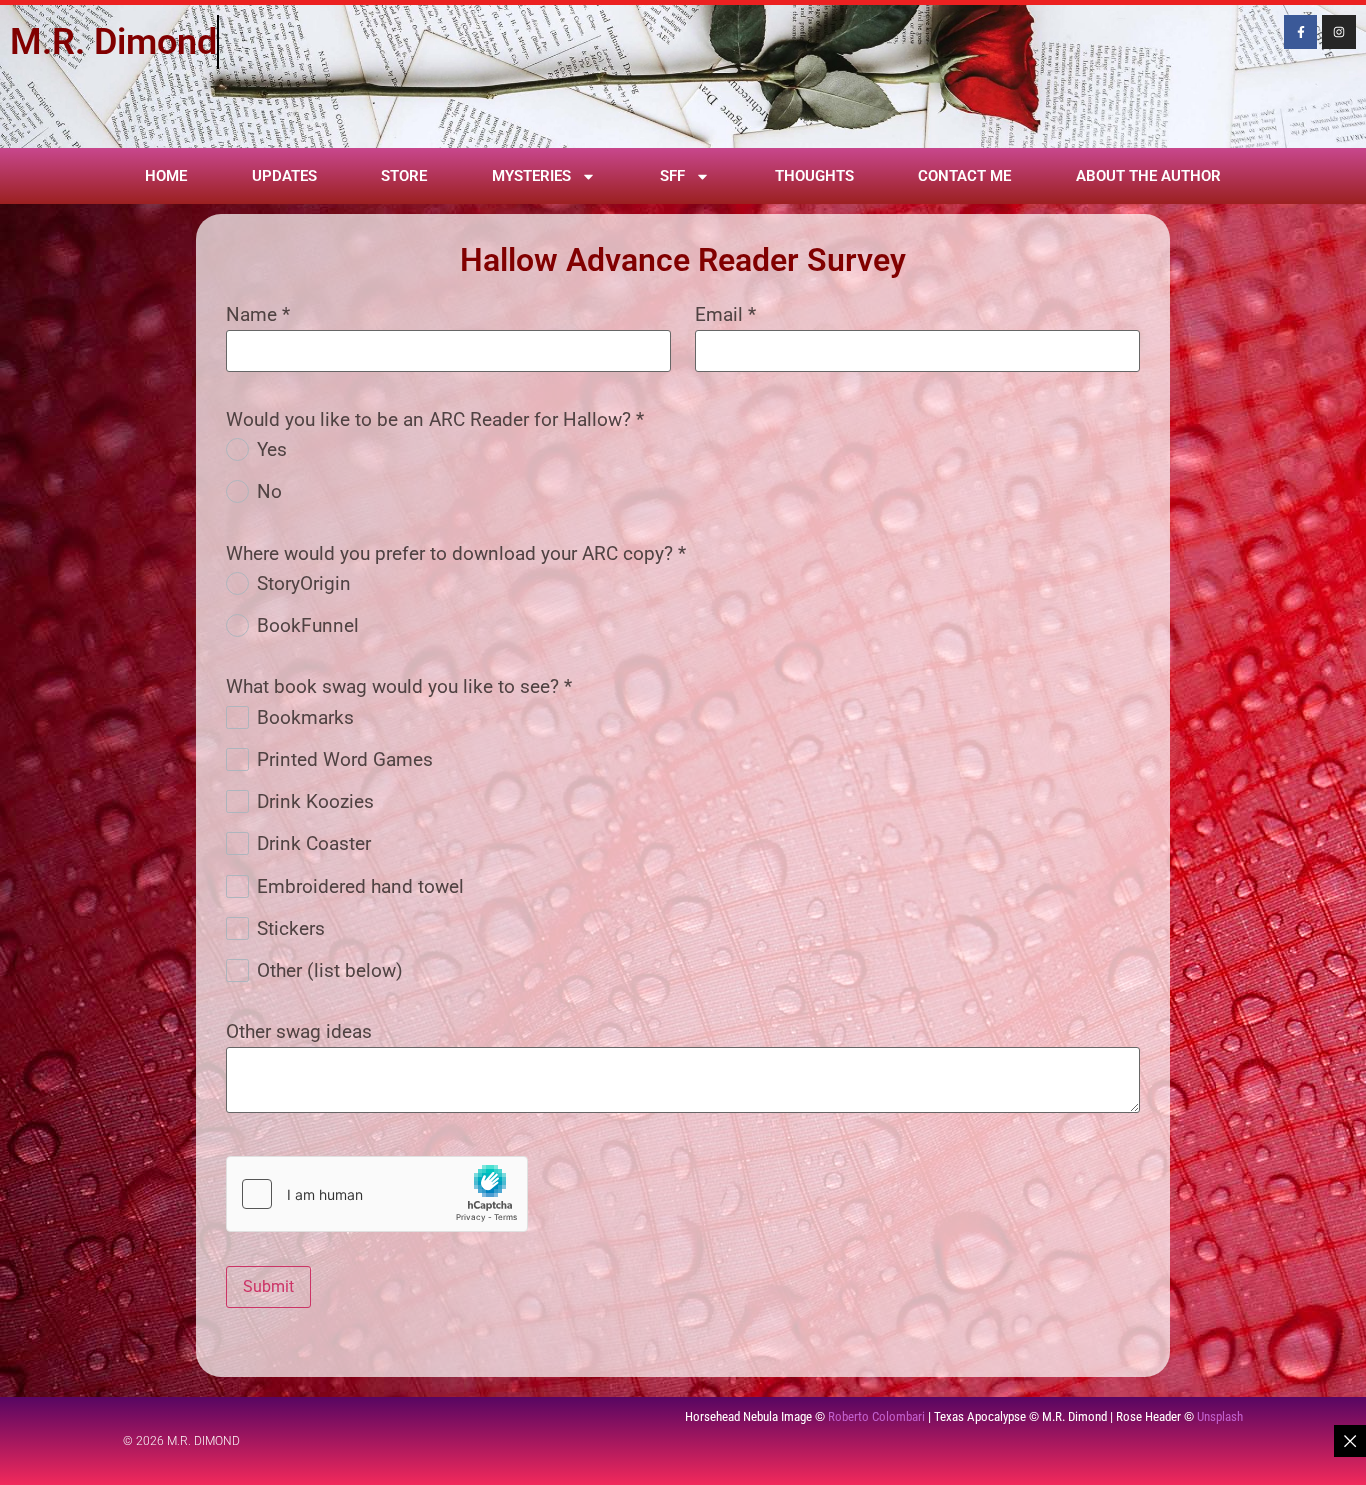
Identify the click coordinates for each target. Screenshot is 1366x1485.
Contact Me (964, 176)
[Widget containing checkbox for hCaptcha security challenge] (377, 1194)
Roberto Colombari (876, 1416)
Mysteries (531, 176)
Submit (268, 1286)
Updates (284, 176)
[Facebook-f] (1301, 32)
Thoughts (814, 176)
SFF (672, 176)
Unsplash (1220, 1416)
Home (166, 176)
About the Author (1148, 176)
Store (404, 176)
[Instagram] (1339, 32)
